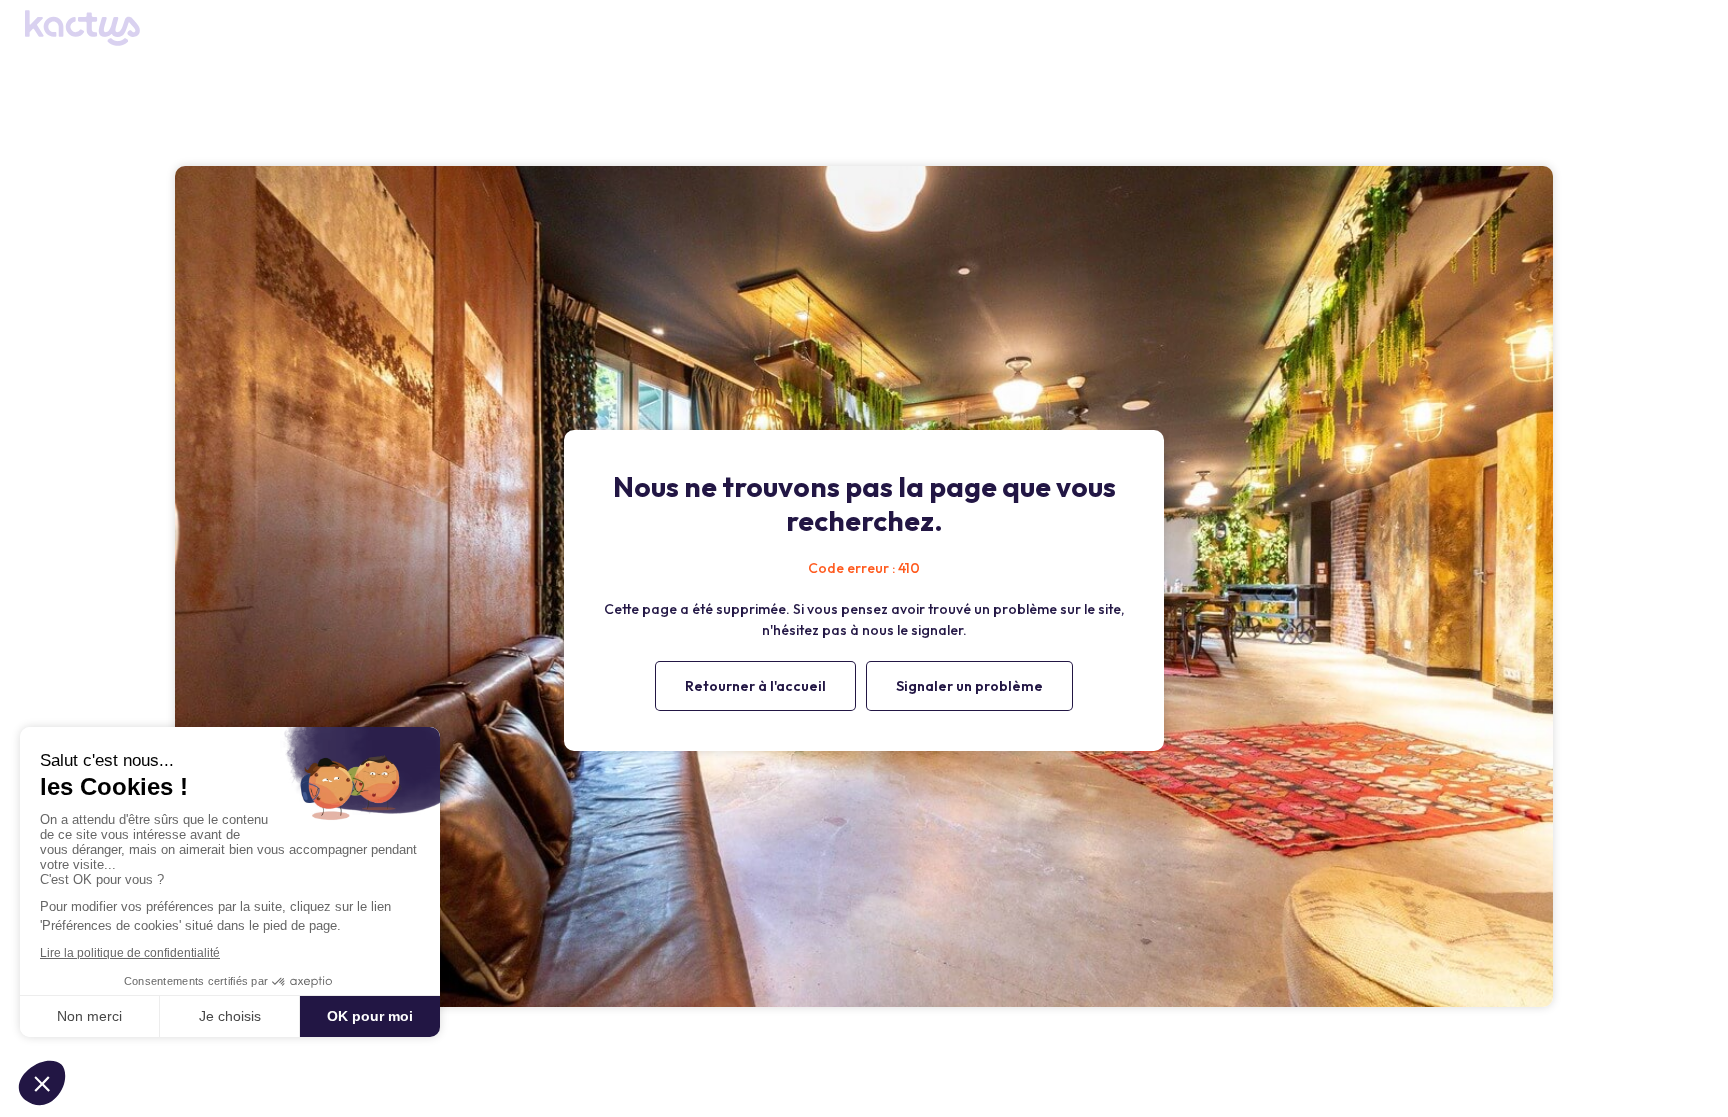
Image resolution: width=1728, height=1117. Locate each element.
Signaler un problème (969, 686)
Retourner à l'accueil (755, 686)
